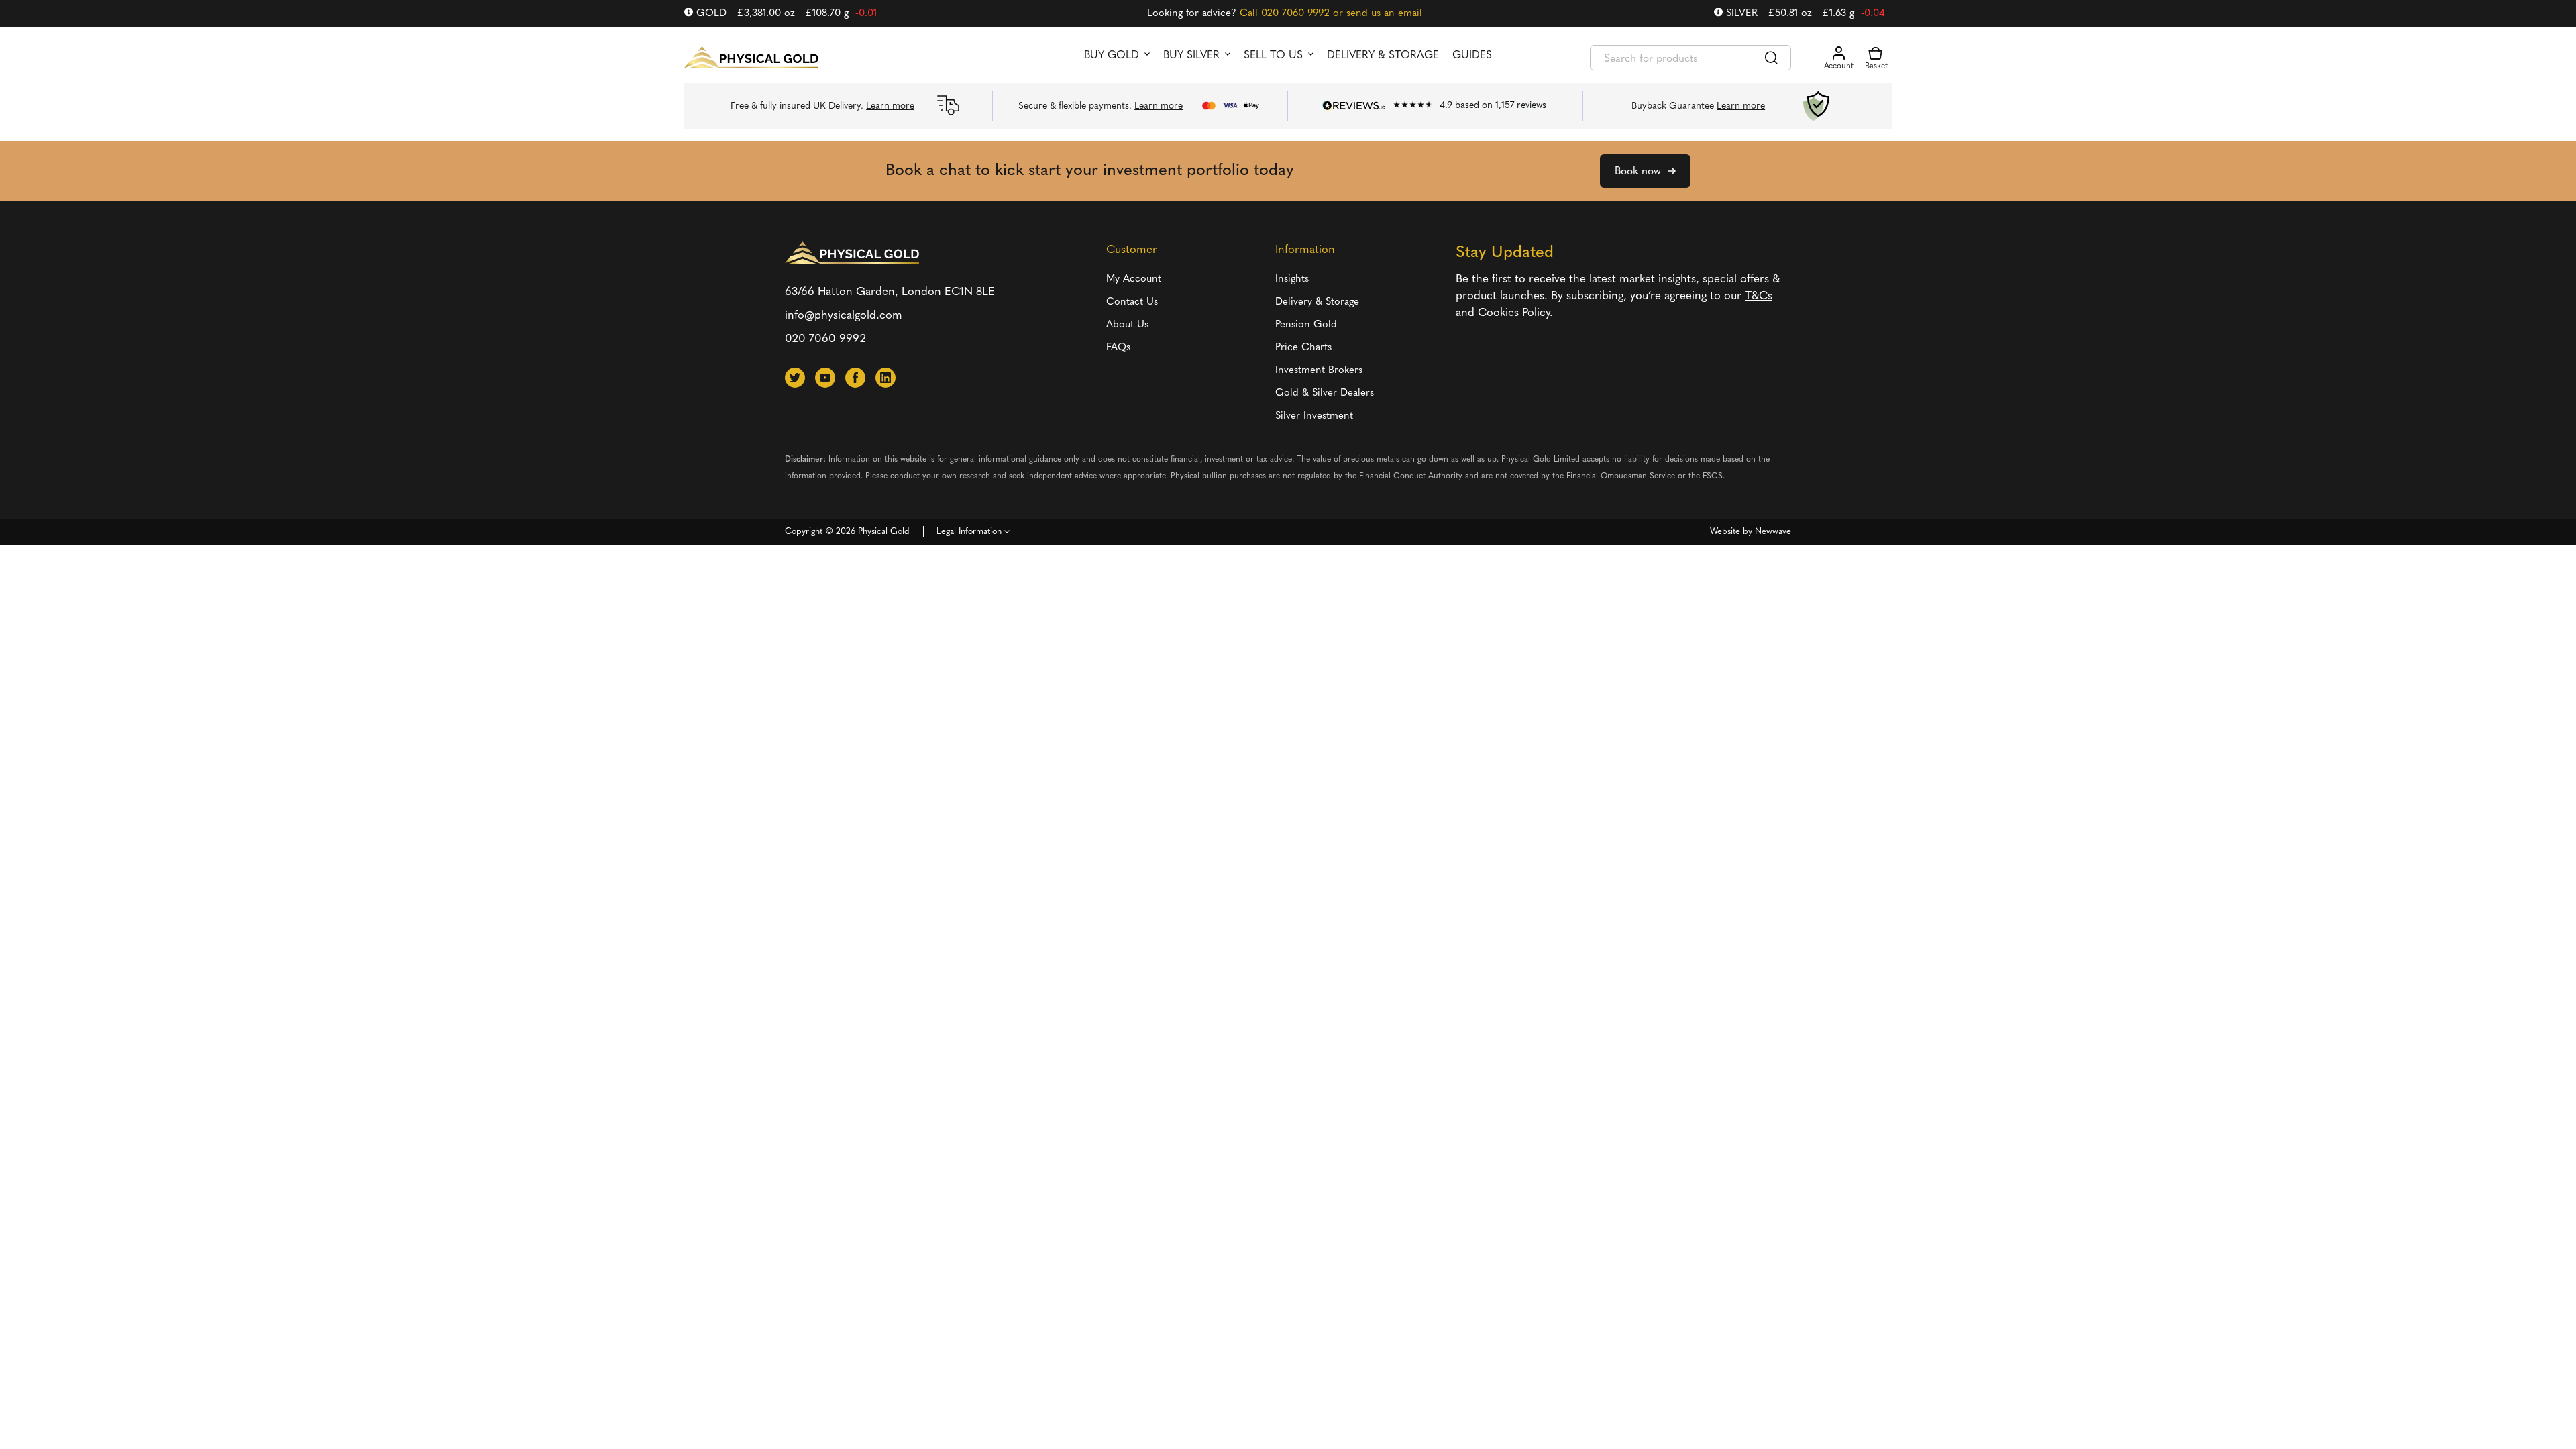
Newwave (1773, 532)
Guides (1472, 56)
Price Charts (1303, 348)
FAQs (1118, 348)
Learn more (890, 106)
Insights (1292, 279)
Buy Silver (1191, 56)
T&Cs (1759, 296)
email (1410, 14)
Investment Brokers (1319, 371)
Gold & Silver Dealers (1325, 393)
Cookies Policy (1514, 313)
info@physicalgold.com (844, 316)
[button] (795, 378)
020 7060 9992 (1295, 14)
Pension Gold (1306, 325)
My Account (1134, 279)
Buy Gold (1112, 56)
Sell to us (1273, 56)
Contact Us (1132, 302)
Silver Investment (1314, 416)
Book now (1638, 172)
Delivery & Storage (1383, 56)
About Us (1127, 325)
